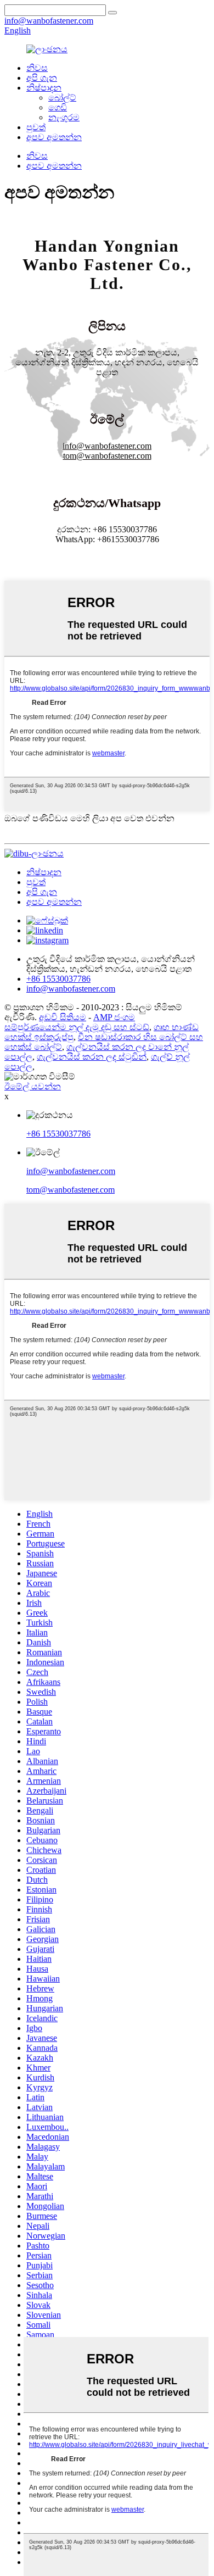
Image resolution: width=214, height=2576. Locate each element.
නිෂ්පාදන (44, 88)
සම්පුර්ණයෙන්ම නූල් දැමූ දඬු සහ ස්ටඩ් (77, 1027)
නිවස (37, 68)
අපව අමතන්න (54, 137)
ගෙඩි (58, 107)
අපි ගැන (42, 78)
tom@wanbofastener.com (71, 1190)
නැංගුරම (64, 117)
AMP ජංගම (114, 1017)
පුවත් (36, 127)
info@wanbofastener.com (71, 1171)
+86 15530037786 (58, 1134)
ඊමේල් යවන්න (33, 1086)
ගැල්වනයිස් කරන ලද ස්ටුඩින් (92, 1057)
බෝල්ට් (62, 98)
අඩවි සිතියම (63, 1017)
